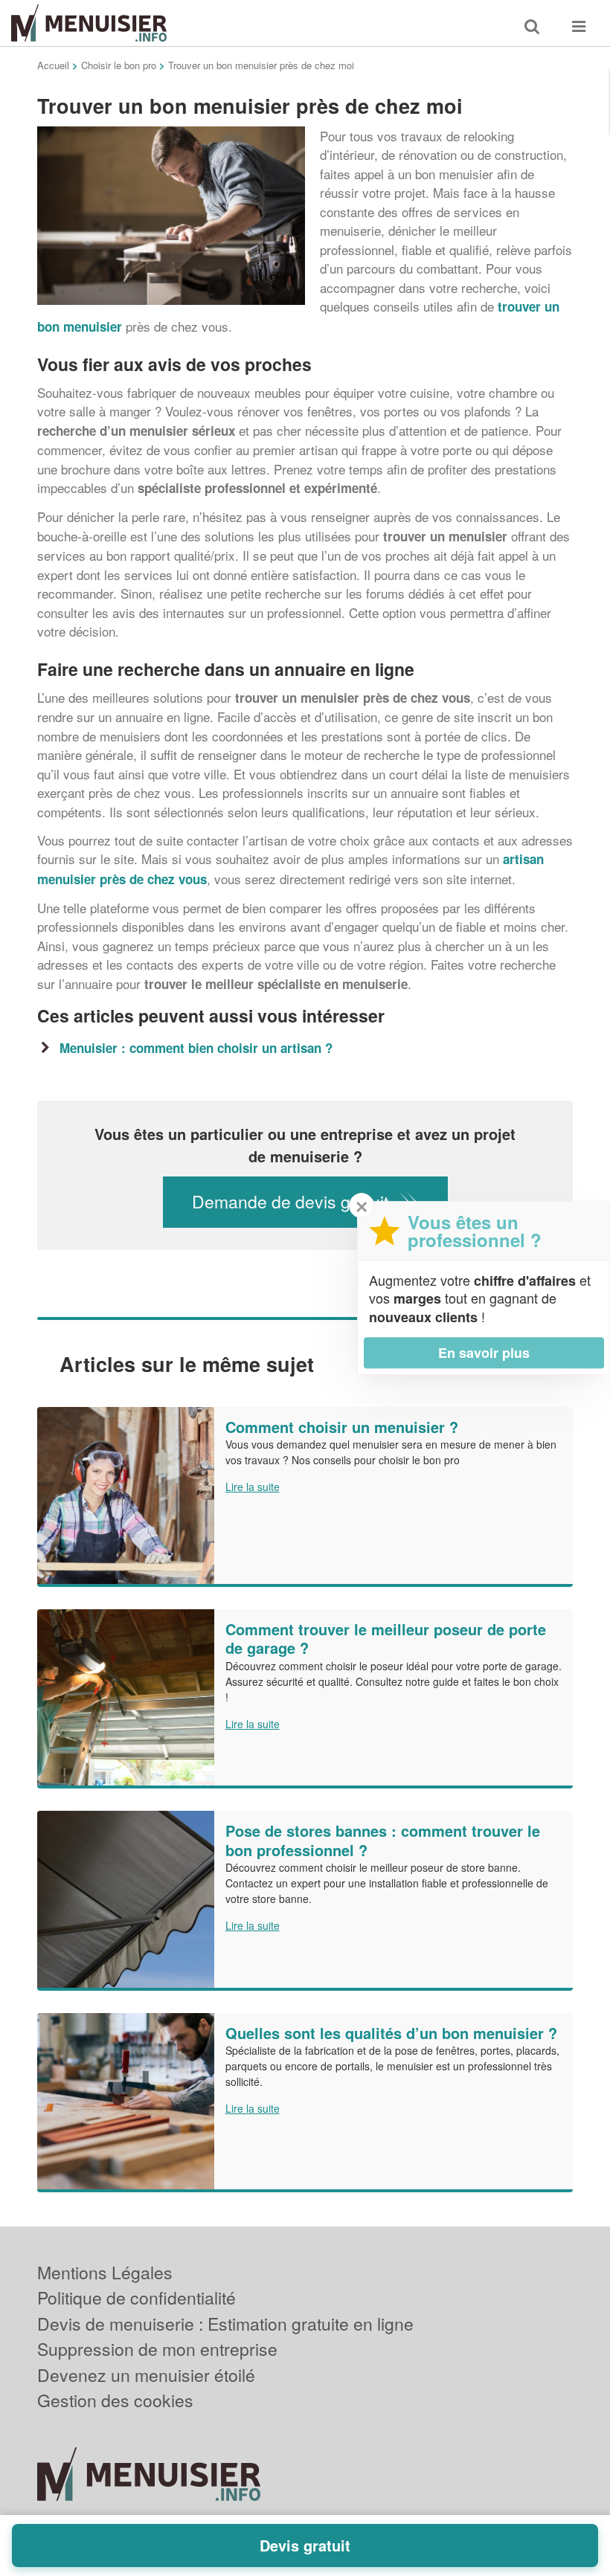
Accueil (53, 65)
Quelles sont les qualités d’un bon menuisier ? (391, 2033)
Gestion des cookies (115, 2400)
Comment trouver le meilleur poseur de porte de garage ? (386, 1639)
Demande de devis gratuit (290, 1201)
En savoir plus (484, 1353)
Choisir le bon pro (119, 65)
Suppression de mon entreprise (157, 2349)
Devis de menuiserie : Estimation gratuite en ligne (225, 2324)
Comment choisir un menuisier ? (342, 1427)
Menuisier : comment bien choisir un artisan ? (196, 1048)
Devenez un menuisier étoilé (146, 2375)
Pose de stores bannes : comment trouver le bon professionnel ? (383, 1840)
